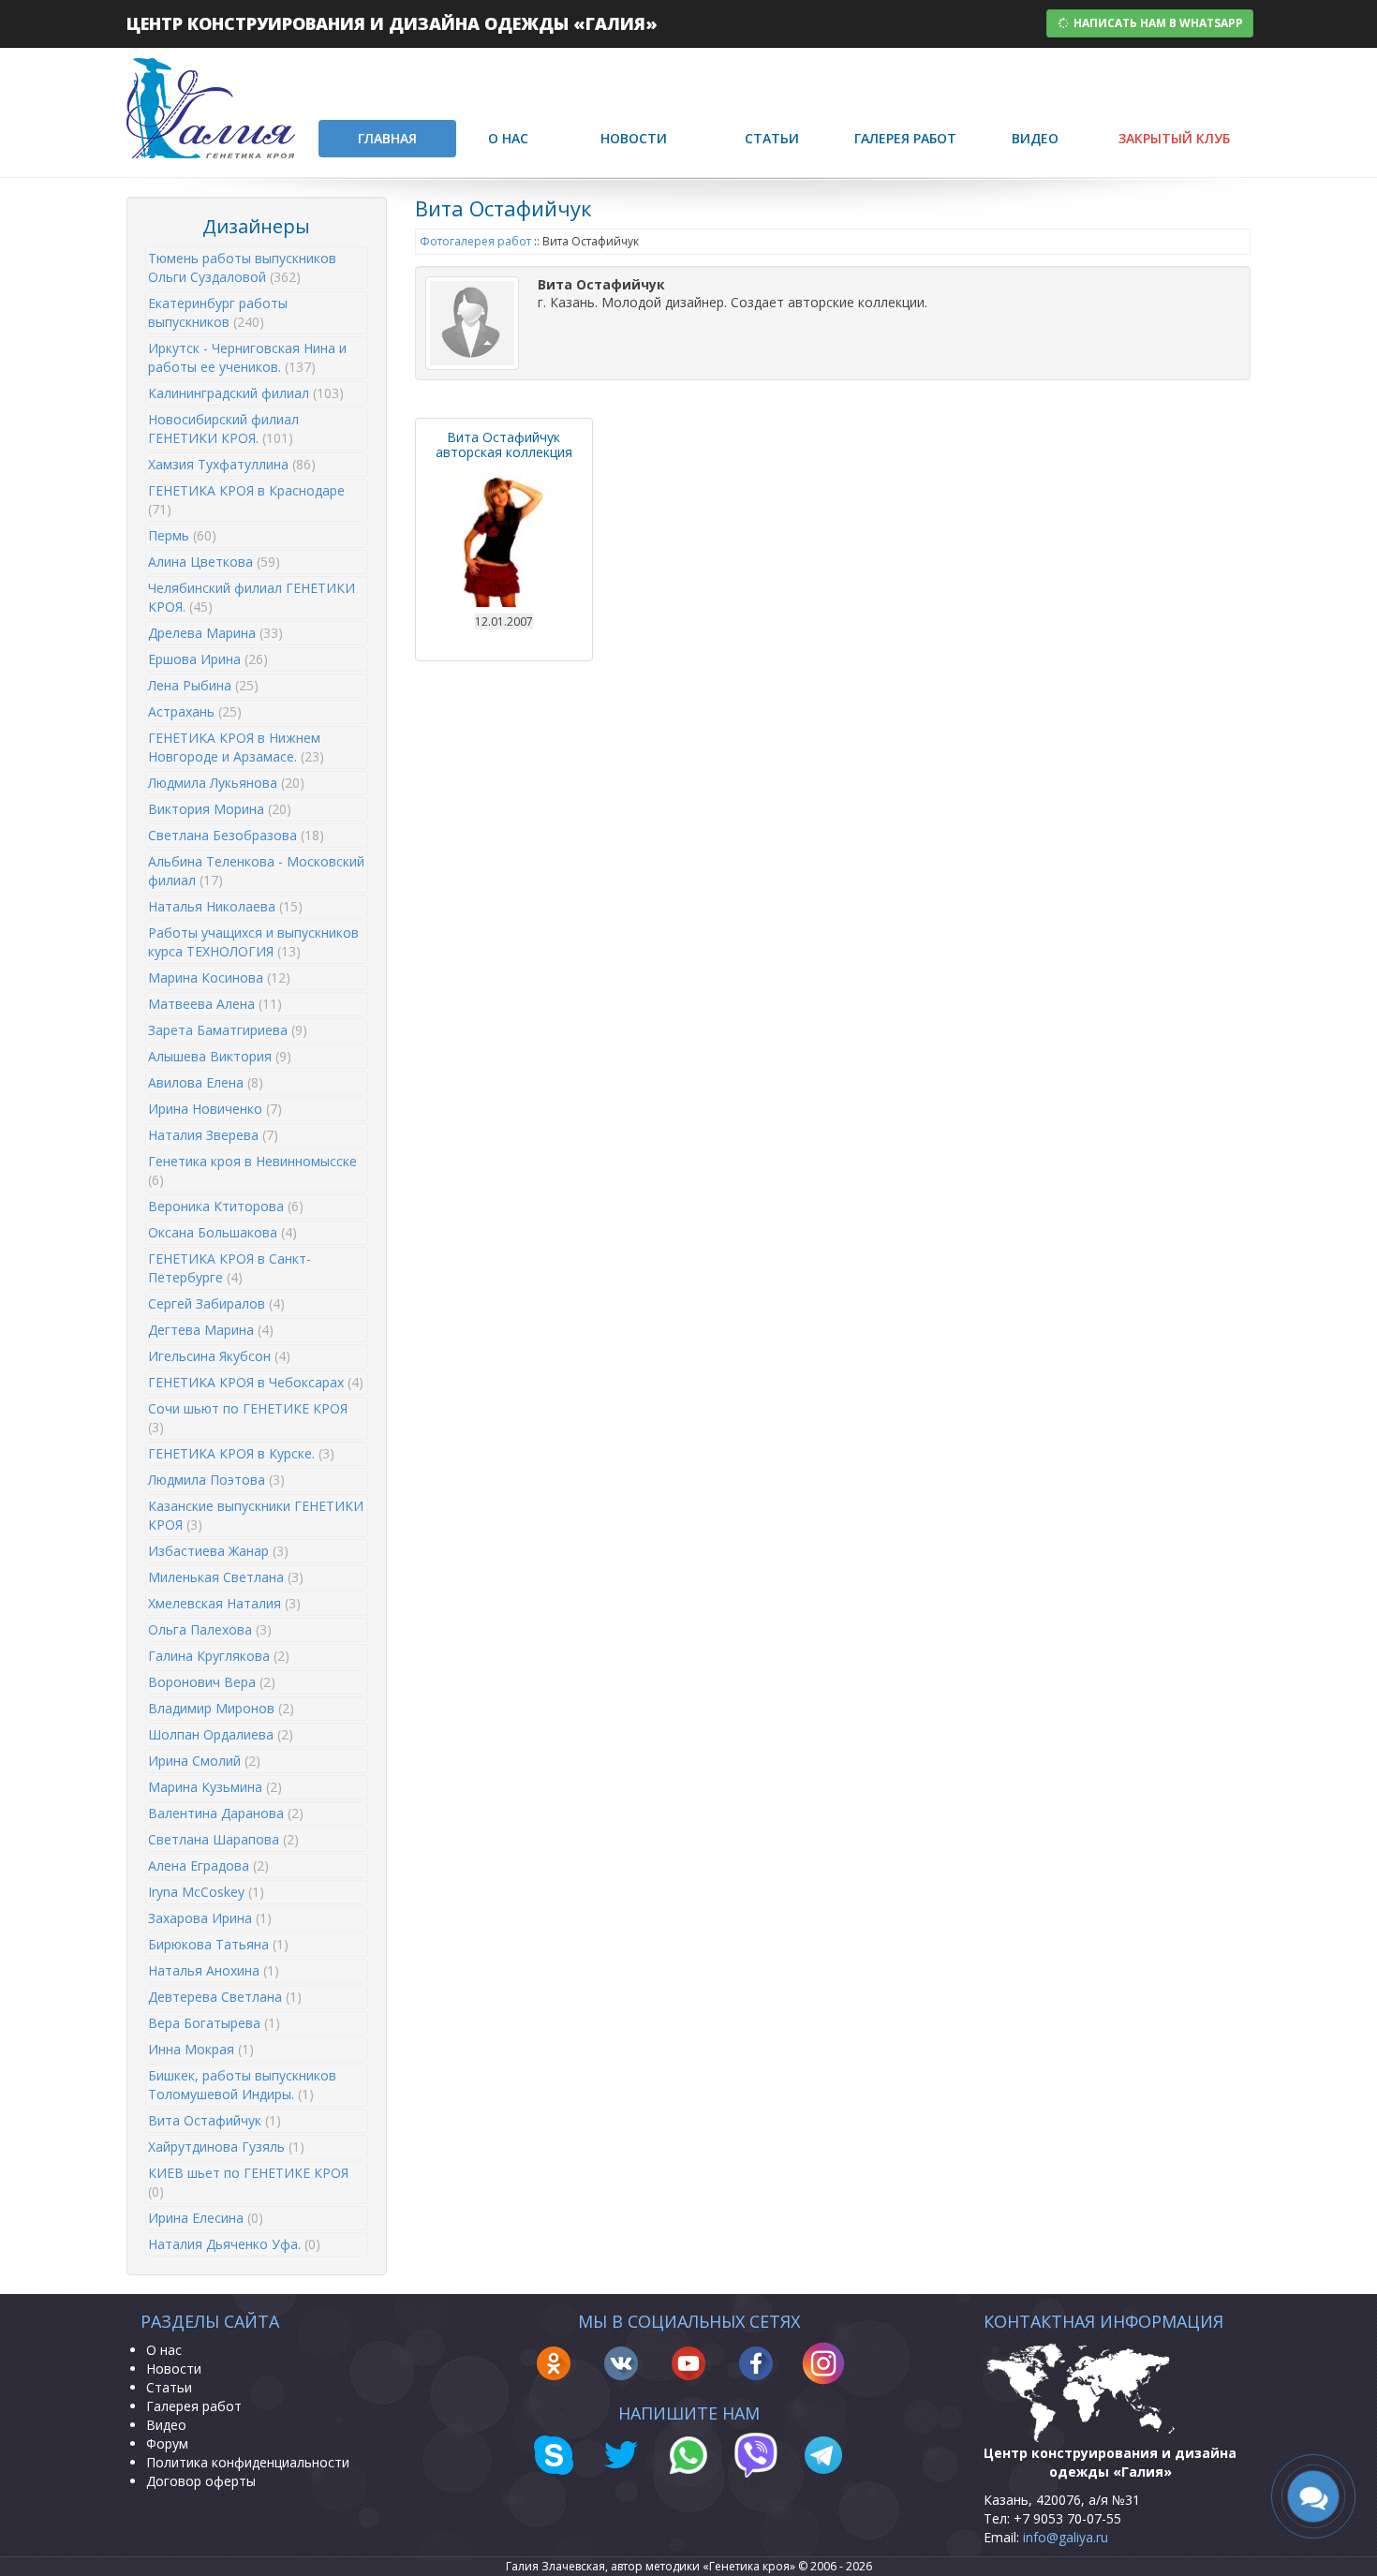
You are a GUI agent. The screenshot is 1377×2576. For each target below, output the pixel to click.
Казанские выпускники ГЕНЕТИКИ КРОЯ (256, 1515)
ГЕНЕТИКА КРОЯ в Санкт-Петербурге (229, 1268)
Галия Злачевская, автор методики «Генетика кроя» (651, 2566)
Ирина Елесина (206, 2218)
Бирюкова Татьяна (218, 1944)
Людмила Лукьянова (226, 783)
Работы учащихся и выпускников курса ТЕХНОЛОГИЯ (253, 942)
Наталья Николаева (225, 906)
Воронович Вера (212, 1682)
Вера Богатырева (214, 2023)
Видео (1035, 138)
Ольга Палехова (210, 1629)
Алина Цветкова (214, 562)
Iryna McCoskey (206, 1892)
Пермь (182, 535)
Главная (387, 138)
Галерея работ (905, 138)
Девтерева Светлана (225, 1997)
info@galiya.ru (1066, 2537)
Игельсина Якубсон (219, 1356)
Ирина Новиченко (215, 1109)
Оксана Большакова (222, 1232)
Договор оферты (201, 2481)
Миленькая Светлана (226, 1577)
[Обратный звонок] (1313, 2497)
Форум (167, 2443)
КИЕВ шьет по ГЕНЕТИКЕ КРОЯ (248, 2182)
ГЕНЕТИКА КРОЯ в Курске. (241, 1453)
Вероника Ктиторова (226, 1206)
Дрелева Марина (215, 633)
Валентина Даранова (226, 1813)
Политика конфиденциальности (248, 2462)
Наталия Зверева (213, 1135)
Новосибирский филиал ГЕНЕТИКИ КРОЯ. (223, 429)
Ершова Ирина (208, 659)
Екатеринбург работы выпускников (218, 312)
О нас (508, 138)
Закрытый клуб (1174, 138)
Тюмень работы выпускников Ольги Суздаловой (242, 267)
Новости (634, 138)
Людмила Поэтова (216, 1480)
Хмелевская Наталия (224, 1603)
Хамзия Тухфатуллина (232, 464)
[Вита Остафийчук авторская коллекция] (504, 536)
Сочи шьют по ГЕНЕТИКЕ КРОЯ (248, 1418)
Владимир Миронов (221, 1708)
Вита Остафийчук (215, 2120)
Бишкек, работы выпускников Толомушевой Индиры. (242, 2085)
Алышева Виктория (220, 1056)
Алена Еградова (208, 1865)
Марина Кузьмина (215, 1787)
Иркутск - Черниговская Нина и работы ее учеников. (247, 357)
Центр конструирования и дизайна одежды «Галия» (392, 23)
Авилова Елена (206, 1082)
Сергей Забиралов (216, 1303)
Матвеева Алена (215, 1004)
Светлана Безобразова (236, 835)
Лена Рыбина (203, 685)
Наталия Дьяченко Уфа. (234, 2244)
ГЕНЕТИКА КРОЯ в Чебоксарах (256, 1382)
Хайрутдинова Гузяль (226, 2147)
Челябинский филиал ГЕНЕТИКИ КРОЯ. (252, 597)
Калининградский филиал (246, 393)
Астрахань (195, 711)
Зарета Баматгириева (228, 1030)
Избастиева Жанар (218, 1551)
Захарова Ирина (210, 1918)
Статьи (772, 138)
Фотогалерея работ (475, 241)
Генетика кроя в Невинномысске (252, 1170)
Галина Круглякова (219, 1656)
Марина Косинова (219, 977)
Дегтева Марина (211, 1330)
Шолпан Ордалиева (221, 1734)
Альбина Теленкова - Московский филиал (256, 871)
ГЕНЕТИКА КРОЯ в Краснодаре (246, 500)
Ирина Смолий (204, 1761)
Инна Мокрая (201, 2049)
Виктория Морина (220, 809)
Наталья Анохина (214, 1970)
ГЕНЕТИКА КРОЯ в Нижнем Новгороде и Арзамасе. (236, 747)
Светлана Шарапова (223, 1839)
